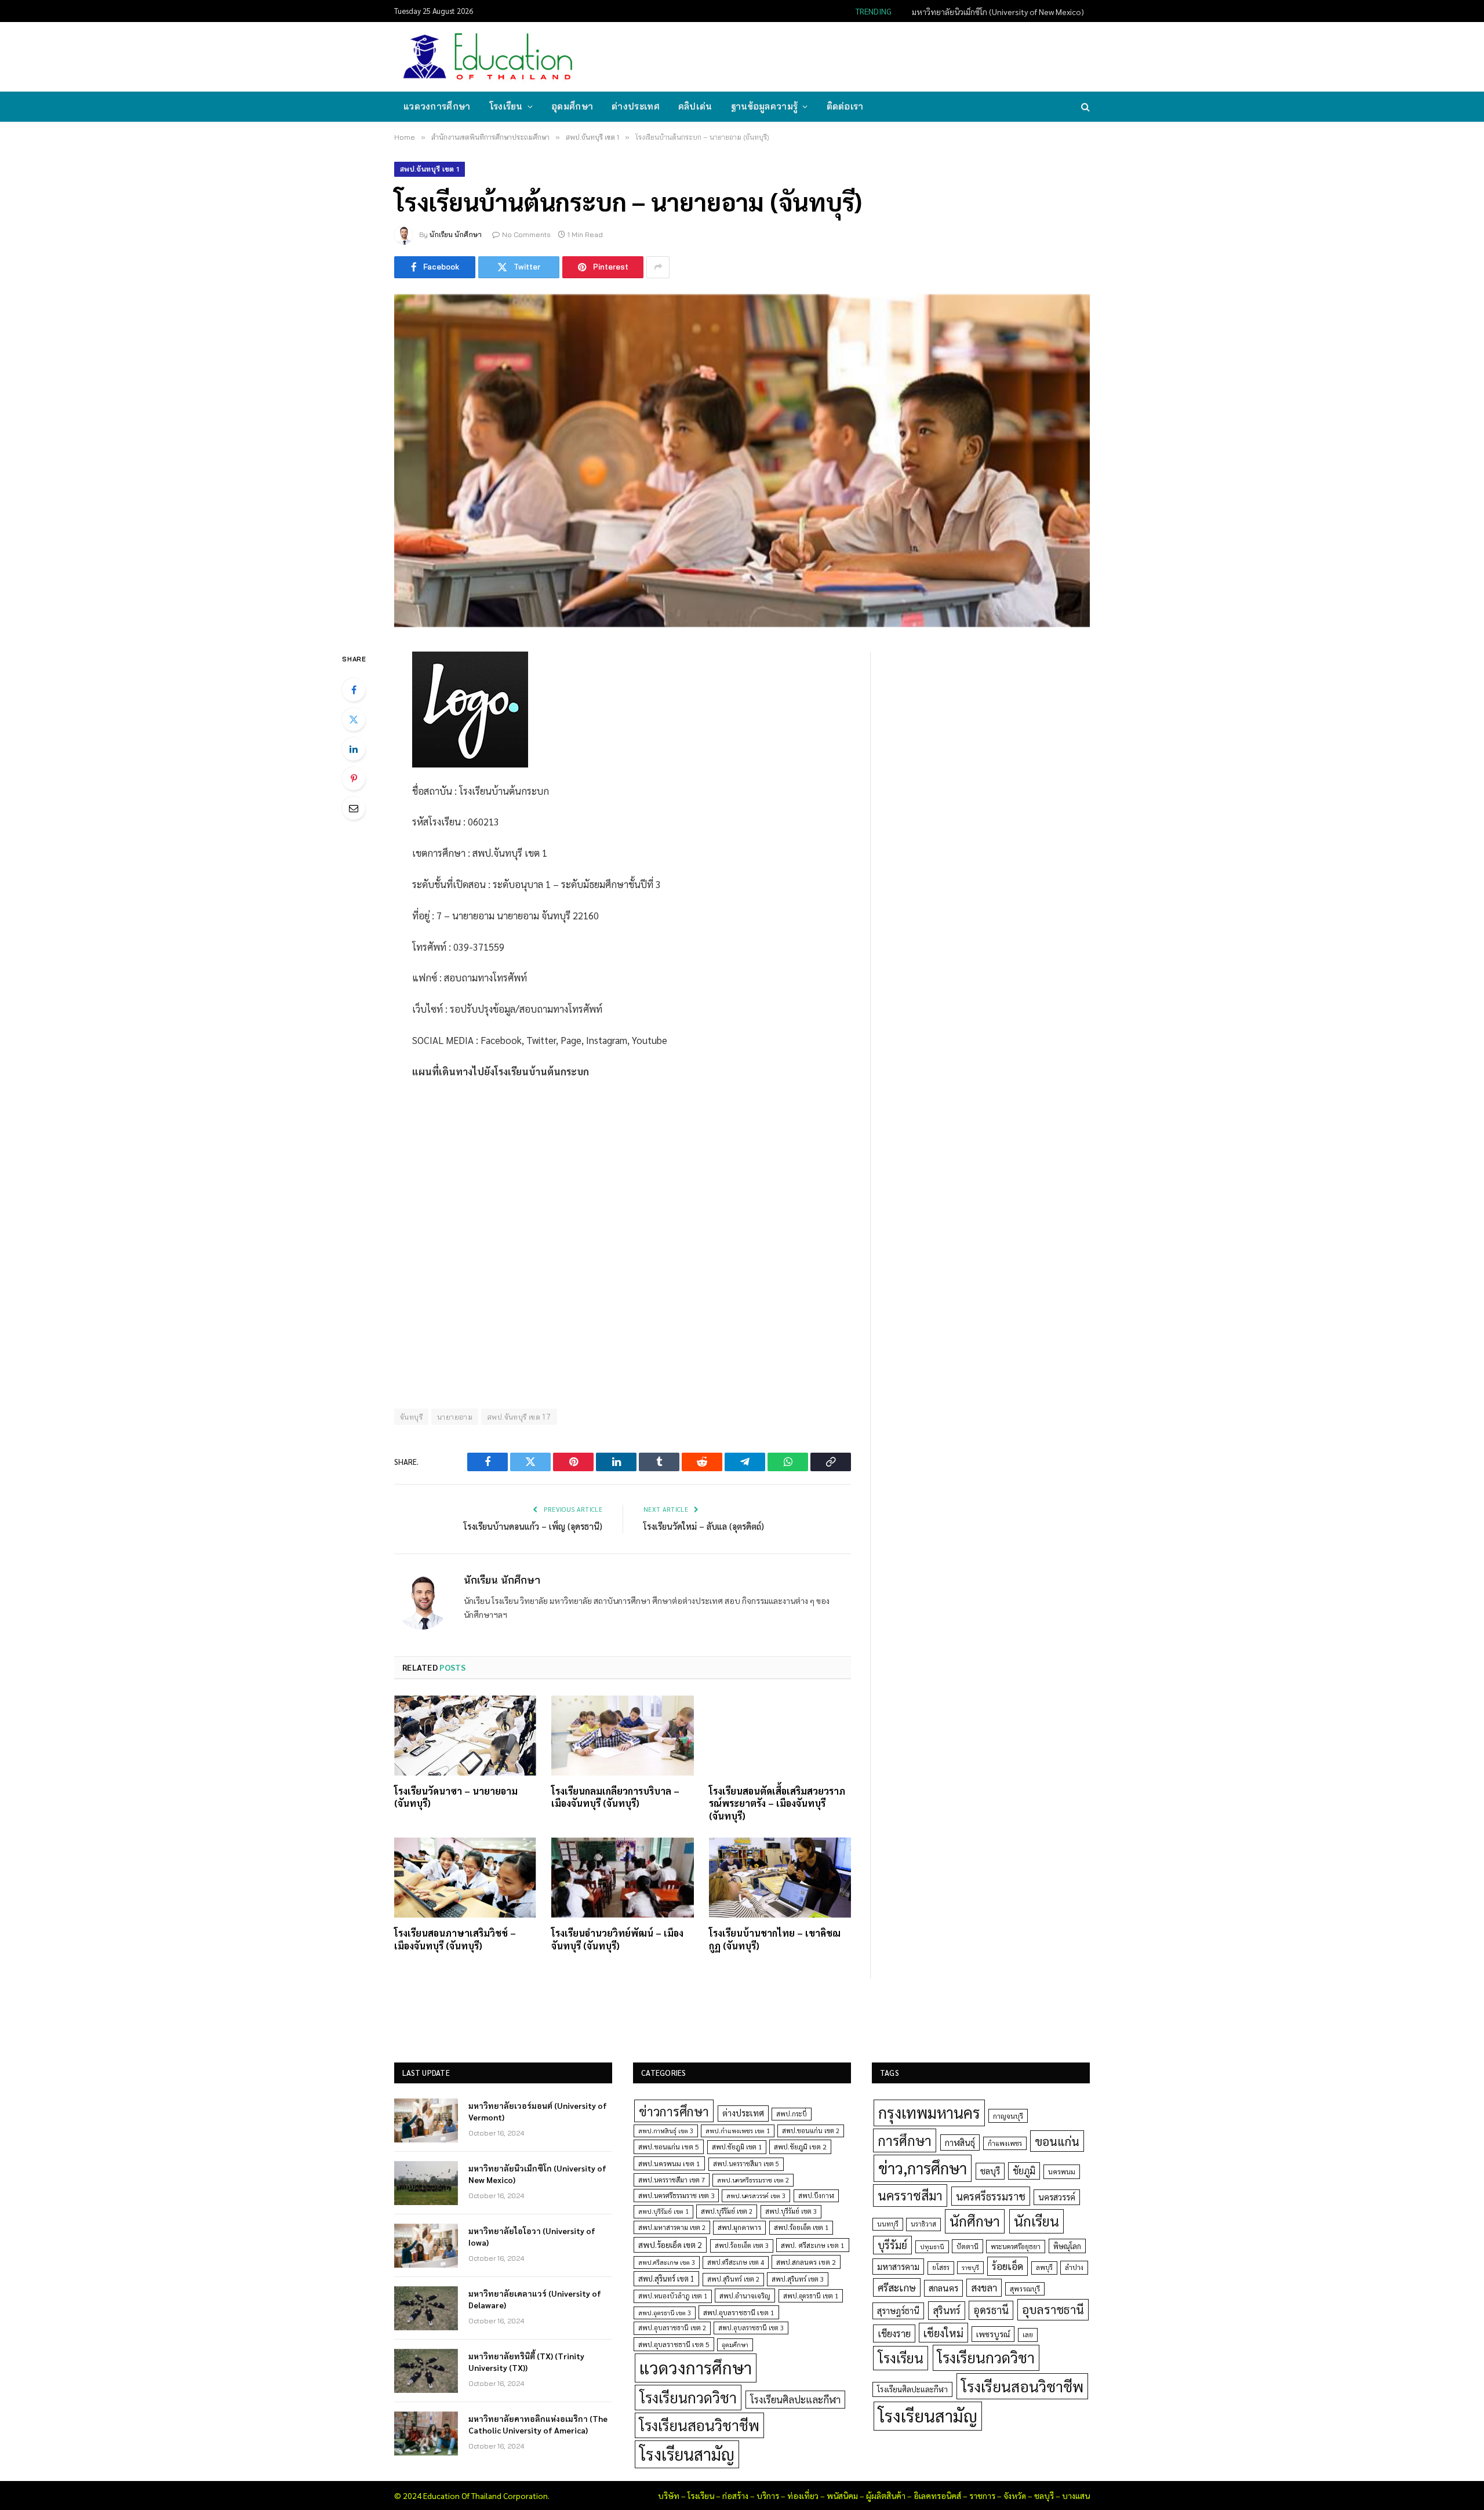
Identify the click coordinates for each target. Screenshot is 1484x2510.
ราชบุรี (970, 2267)
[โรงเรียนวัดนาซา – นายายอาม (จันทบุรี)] (465, 1736)
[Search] (1084, 107)
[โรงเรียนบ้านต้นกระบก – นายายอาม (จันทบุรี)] (742, 461)
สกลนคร (943, 2288)
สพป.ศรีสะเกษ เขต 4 (736, 2262)
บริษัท (669, 2496)
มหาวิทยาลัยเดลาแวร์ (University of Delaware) (535, 2299)
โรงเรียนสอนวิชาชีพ (699, 2425)
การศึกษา (905, 2140)
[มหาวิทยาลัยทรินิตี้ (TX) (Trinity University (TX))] (426, 2371)
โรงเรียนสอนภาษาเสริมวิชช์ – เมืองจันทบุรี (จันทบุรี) (455, 1939)
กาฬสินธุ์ (960, 2142)
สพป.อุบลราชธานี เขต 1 (739, 2312)
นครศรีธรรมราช (991, 2196)
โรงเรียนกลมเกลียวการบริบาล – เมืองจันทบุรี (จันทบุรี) (615, 1797)
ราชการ (982, 2496)
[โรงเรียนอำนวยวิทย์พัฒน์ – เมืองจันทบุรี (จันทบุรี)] (622, 1878)
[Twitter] (354, 719)
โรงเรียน (506, 106)
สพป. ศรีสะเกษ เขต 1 (813, 2245)
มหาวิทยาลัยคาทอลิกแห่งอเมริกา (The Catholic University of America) (538, 2424)
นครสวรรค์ (1057, 2197)
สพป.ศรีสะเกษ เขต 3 (667, 2262)
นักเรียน (1036, 2221)
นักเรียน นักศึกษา (456, 234)
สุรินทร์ (947, 2310)
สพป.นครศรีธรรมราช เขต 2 (753, 2180)
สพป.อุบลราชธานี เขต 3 (751, 2328)
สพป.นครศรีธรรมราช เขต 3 (676, 2195)
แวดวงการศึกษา (437, 106)
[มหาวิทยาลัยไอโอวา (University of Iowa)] (426, 2246)
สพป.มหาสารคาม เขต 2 (672, 2227)
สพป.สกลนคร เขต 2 (806, 2262)
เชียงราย (894, 2333)
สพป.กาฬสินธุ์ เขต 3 (666, 2131)
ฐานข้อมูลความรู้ (765, 106)
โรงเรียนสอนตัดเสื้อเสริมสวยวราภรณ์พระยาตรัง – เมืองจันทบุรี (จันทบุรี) (777, 1804)
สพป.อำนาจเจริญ (745, 2296)
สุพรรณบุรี (1025, 2289)
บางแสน (1076, 2496)
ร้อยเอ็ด (1007, 2266)
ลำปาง (1074, 2267)
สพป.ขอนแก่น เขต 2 (811, 2131)
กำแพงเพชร (1005, 2143)
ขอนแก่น (1057, 2141)
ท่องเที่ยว (803, 2496)
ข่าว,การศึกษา (923, 2168)
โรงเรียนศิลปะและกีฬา (795, 2399)
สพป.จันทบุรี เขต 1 (430, 169)
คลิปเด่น (695, 106)
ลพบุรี (1044, 2267)
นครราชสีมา (910, 2195)
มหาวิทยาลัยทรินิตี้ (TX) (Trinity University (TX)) (526, 2362)
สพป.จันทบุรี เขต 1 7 (519, 1417)
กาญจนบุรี (1008, 2116)
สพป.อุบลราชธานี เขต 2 (672, 2328)
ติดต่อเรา (845, 106)
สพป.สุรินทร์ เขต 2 (733, 2279)
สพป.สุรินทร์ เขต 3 (798, 2279)
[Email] (354, 808)
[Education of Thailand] (488, 57)
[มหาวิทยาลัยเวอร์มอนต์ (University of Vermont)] (426, 2120)
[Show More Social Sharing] (658, 267)
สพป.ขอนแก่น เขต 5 (669, 2147)
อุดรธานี (991, 2310)
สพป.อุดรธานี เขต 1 (811, 2296)
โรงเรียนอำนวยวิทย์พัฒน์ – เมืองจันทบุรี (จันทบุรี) (617, 1939)
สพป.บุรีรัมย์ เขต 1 (663, 2211)
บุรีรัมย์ (892, 2245)
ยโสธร (941, 2267)
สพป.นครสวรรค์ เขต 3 (756, 2196)
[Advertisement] (878, 56)
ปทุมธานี (932, 2247)
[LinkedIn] (354, 749)
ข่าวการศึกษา (674, 2111)
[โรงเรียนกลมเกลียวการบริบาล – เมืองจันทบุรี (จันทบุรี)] (622, 1736)
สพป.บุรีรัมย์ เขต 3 (791, 2211)
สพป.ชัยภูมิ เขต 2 (800, 2147)
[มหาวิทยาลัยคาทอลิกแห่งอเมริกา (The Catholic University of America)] (426, 2433)
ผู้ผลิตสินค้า (886, 2496)
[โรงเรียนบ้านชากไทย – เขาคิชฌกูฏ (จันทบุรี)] (780, 1878)
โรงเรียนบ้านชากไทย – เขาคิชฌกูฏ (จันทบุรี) (775, 1939)
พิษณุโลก (1067, 2246)
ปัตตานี (967, 2246)
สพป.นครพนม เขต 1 (669, 2163)
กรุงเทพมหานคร (929, 2112)
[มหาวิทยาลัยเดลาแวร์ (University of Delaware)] (426, 2308)
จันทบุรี (411, 1417)
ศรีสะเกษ (897, 2287)
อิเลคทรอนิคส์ (937, 2496)
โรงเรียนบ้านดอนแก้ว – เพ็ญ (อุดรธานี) (533, 1526)
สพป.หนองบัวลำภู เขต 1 (673, 2296)
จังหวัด (1015, 2496)
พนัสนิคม (842, 2496)
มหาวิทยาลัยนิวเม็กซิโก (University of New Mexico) (998, 12)
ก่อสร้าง (735, 2496)
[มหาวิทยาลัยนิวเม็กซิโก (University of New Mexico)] (426, 2183)
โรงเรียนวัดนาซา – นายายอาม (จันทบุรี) (456, 1797)
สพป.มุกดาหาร (739, 2227)
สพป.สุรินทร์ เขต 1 (666, 2278)
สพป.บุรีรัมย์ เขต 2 (727, 2211)
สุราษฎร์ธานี (898, 2310)
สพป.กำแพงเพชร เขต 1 (738, 2131)
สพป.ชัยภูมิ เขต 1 (737, 2147)
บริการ (768, 2496)
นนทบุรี (888, 2224)
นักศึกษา (975, 2221)
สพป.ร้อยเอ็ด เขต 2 (670, 2245)
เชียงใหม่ (943, 2333)
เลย (1028, 2334)
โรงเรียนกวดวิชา (688, 2397)
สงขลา (984, 2287)
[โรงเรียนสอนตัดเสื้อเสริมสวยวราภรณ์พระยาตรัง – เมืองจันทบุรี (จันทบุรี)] (780, 1736)
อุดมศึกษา (572, 106)
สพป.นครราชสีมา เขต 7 (672, 2180)
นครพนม (1062, 2171)
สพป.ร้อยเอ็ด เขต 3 (742, 2245)
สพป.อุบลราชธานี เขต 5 (674, 2344)
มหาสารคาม (898, 2266)
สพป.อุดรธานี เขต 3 (665, 2313)
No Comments (526, 234)
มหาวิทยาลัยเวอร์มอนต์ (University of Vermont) (538, 2111)
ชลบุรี (990, 2171)
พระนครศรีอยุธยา (1016, 2247)
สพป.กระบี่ (792, 2114)
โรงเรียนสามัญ (687, 2454)
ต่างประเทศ (636, 106)
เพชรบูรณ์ (993, 2334)
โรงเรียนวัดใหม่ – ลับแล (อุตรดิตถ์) (704, 1526)
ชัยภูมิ (1024, 2171)
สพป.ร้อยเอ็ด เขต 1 (801, 2227)
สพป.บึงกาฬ (816, 2196)
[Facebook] (354, 690)
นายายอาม (455, 1417)
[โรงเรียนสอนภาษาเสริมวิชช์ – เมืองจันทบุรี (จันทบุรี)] (465, 1878)
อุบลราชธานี (1053, 2309)
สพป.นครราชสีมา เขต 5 (746, 2164)
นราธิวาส (923, 2224)
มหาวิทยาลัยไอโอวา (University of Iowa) (532, 2236)
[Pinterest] (354, 779)
